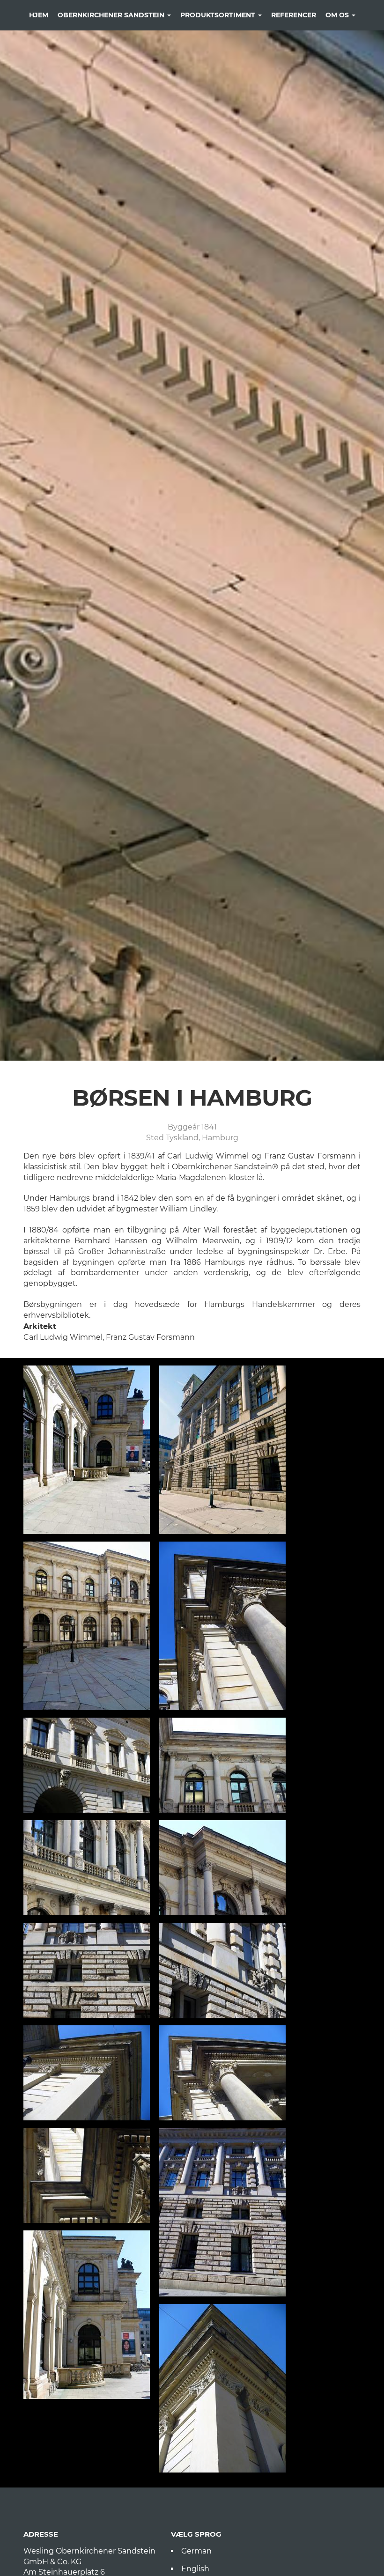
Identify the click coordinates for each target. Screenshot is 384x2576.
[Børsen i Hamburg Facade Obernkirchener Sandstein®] (87, 1765)
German (196, 2551)
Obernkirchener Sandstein (112, 15)
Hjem (39, 15)
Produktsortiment (219, 15)
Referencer (294, 15)
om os (338, 15)
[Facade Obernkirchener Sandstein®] (87, 1450)
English (195, 2569)
